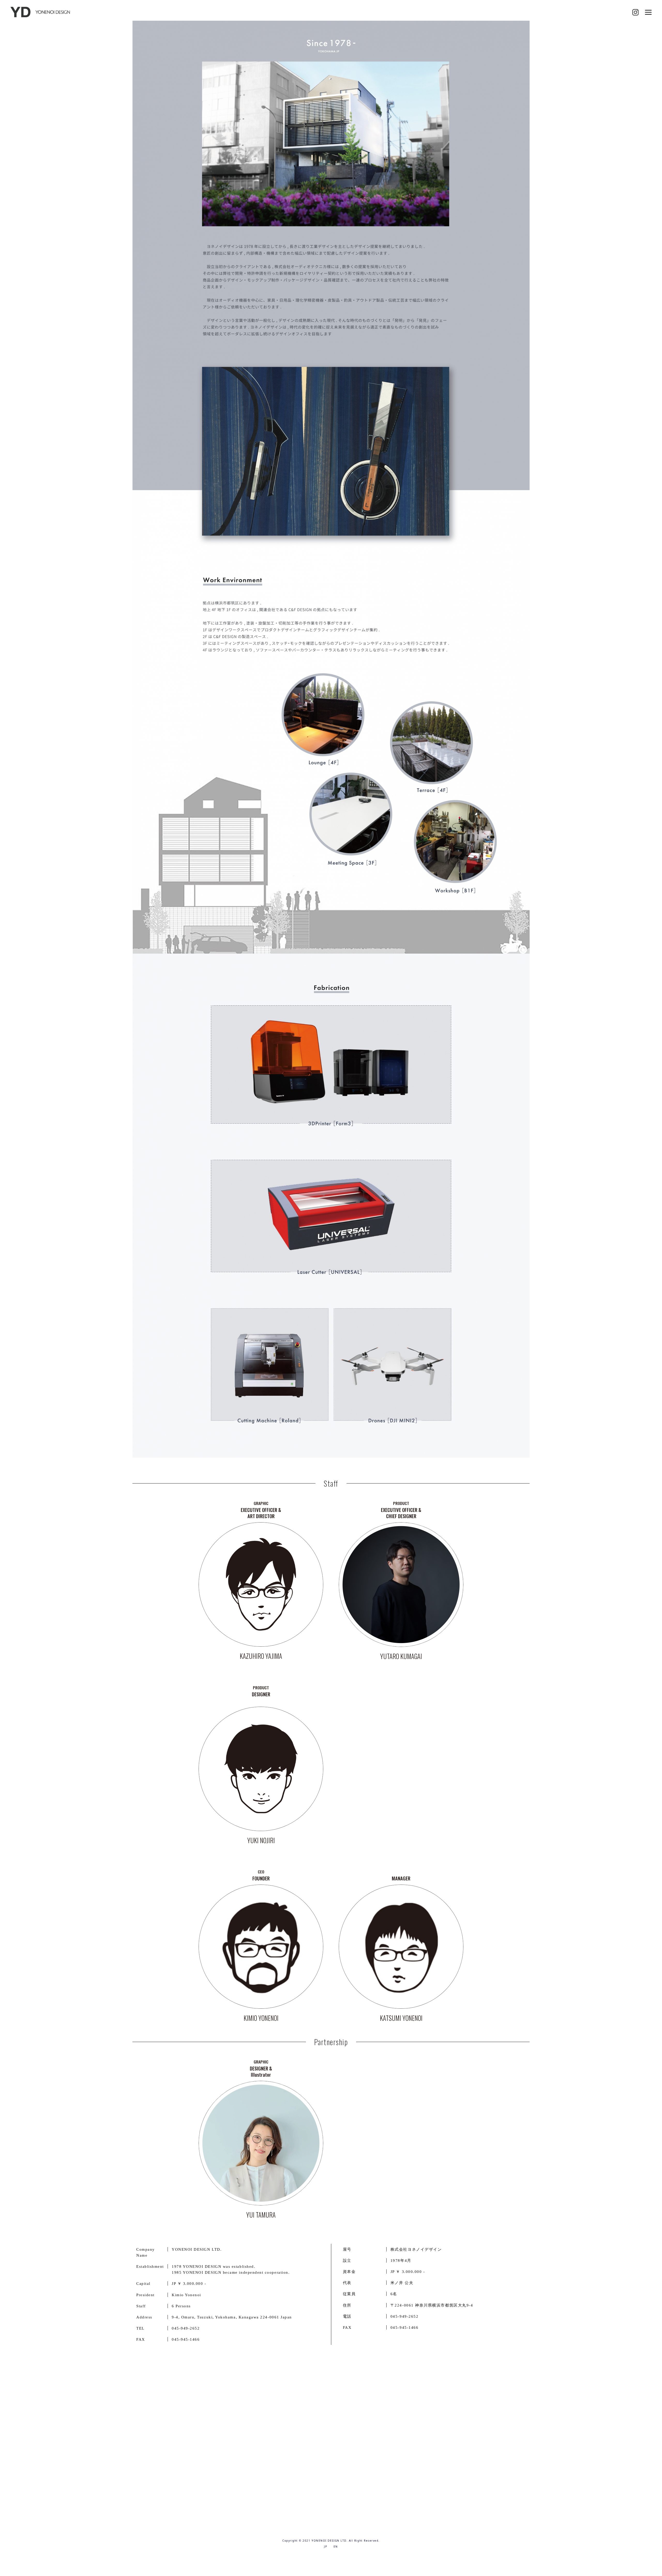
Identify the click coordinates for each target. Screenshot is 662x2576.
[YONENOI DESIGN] (41, 12)
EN (336, 2547)
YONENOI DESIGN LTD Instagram (635, 12)
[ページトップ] (649, 2555)
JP (326, 2547)
